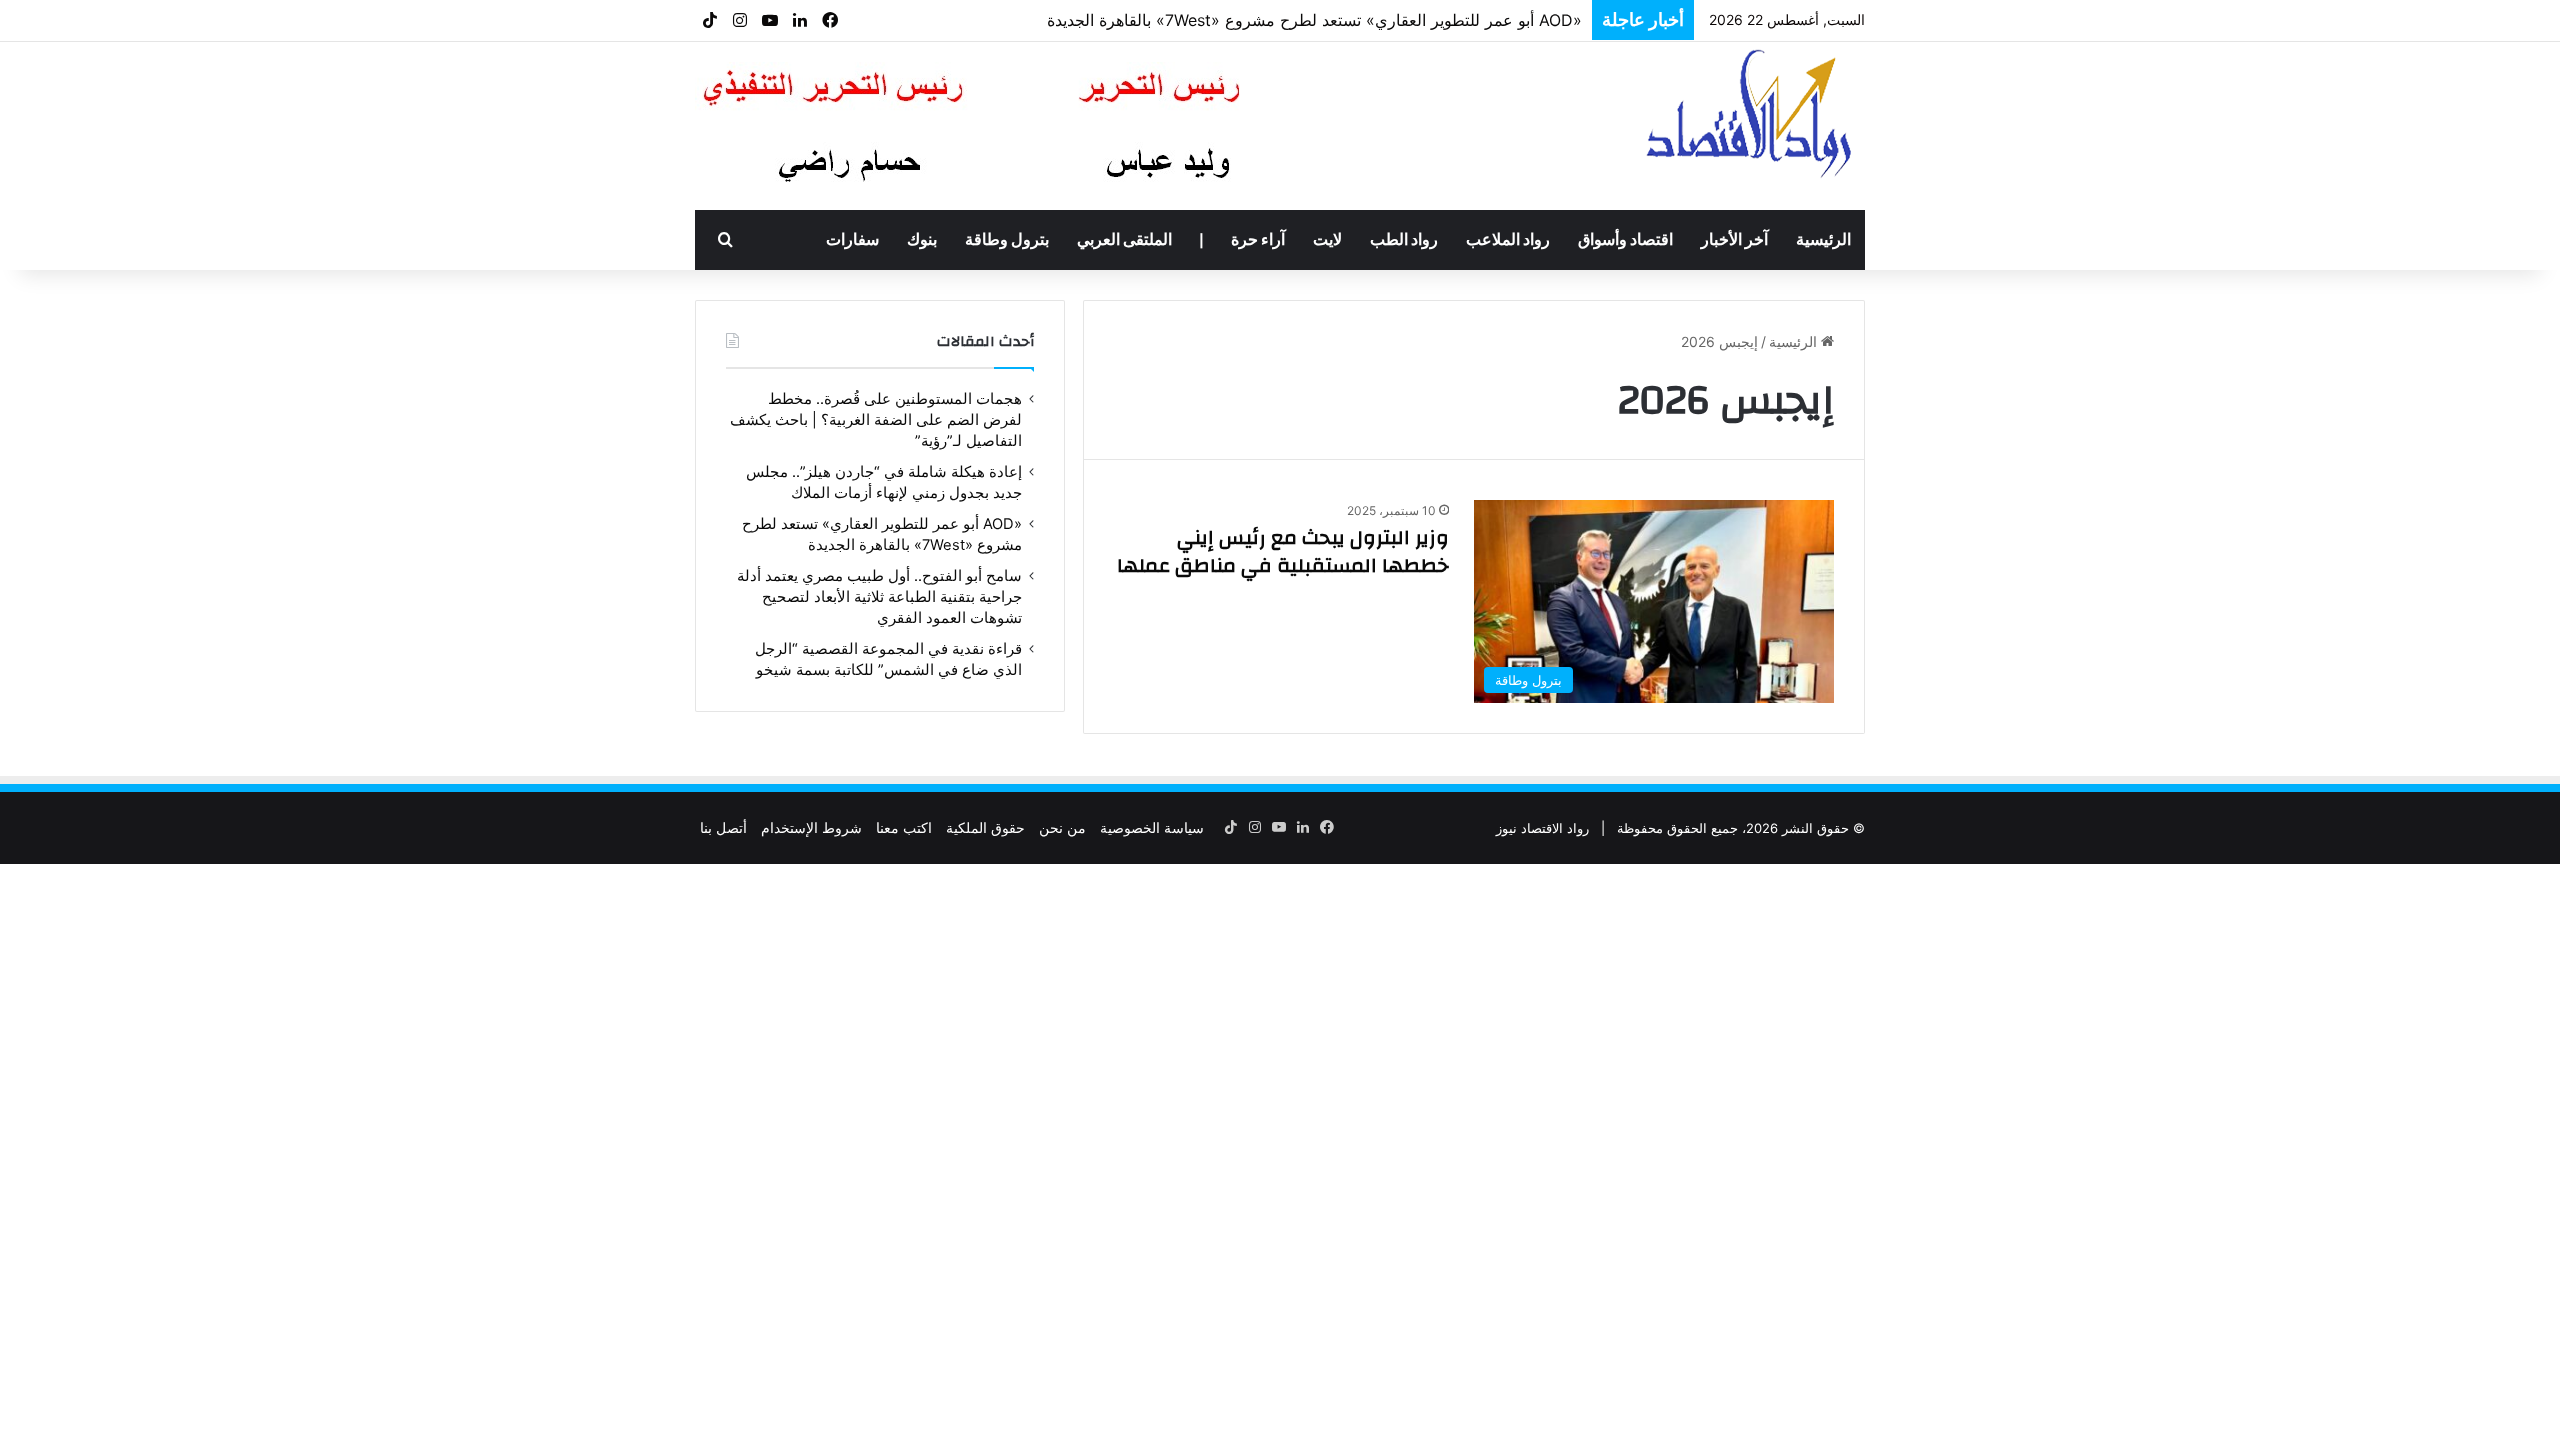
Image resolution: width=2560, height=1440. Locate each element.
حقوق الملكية (985, 827)
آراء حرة (1258, 240)
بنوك (922, 240)
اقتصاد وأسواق (1625, 240)
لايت (1327, 240)
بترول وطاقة (1007, 240)
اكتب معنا (904, 827)
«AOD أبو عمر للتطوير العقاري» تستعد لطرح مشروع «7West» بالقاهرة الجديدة (1314, 20)
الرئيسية (1823, 240)
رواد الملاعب (1508, 240)
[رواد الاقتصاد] (1751, 113)
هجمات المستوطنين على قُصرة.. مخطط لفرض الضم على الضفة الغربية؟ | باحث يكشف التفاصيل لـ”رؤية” (876, 420)
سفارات (852, 240)
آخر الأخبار (1734, 240)
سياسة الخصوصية (1152, 827)
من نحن (1062, 827)
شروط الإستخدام (811, 827)
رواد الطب (1404, 240)
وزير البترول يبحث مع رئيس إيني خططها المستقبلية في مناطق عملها (1283, 551)
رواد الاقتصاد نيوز (1542, 828)
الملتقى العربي (1124, 240)
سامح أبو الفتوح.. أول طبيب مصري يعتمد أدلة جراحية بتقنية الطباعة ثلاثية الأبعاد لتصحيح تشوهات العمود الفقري (879, 597)
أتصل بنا (723, 827)
